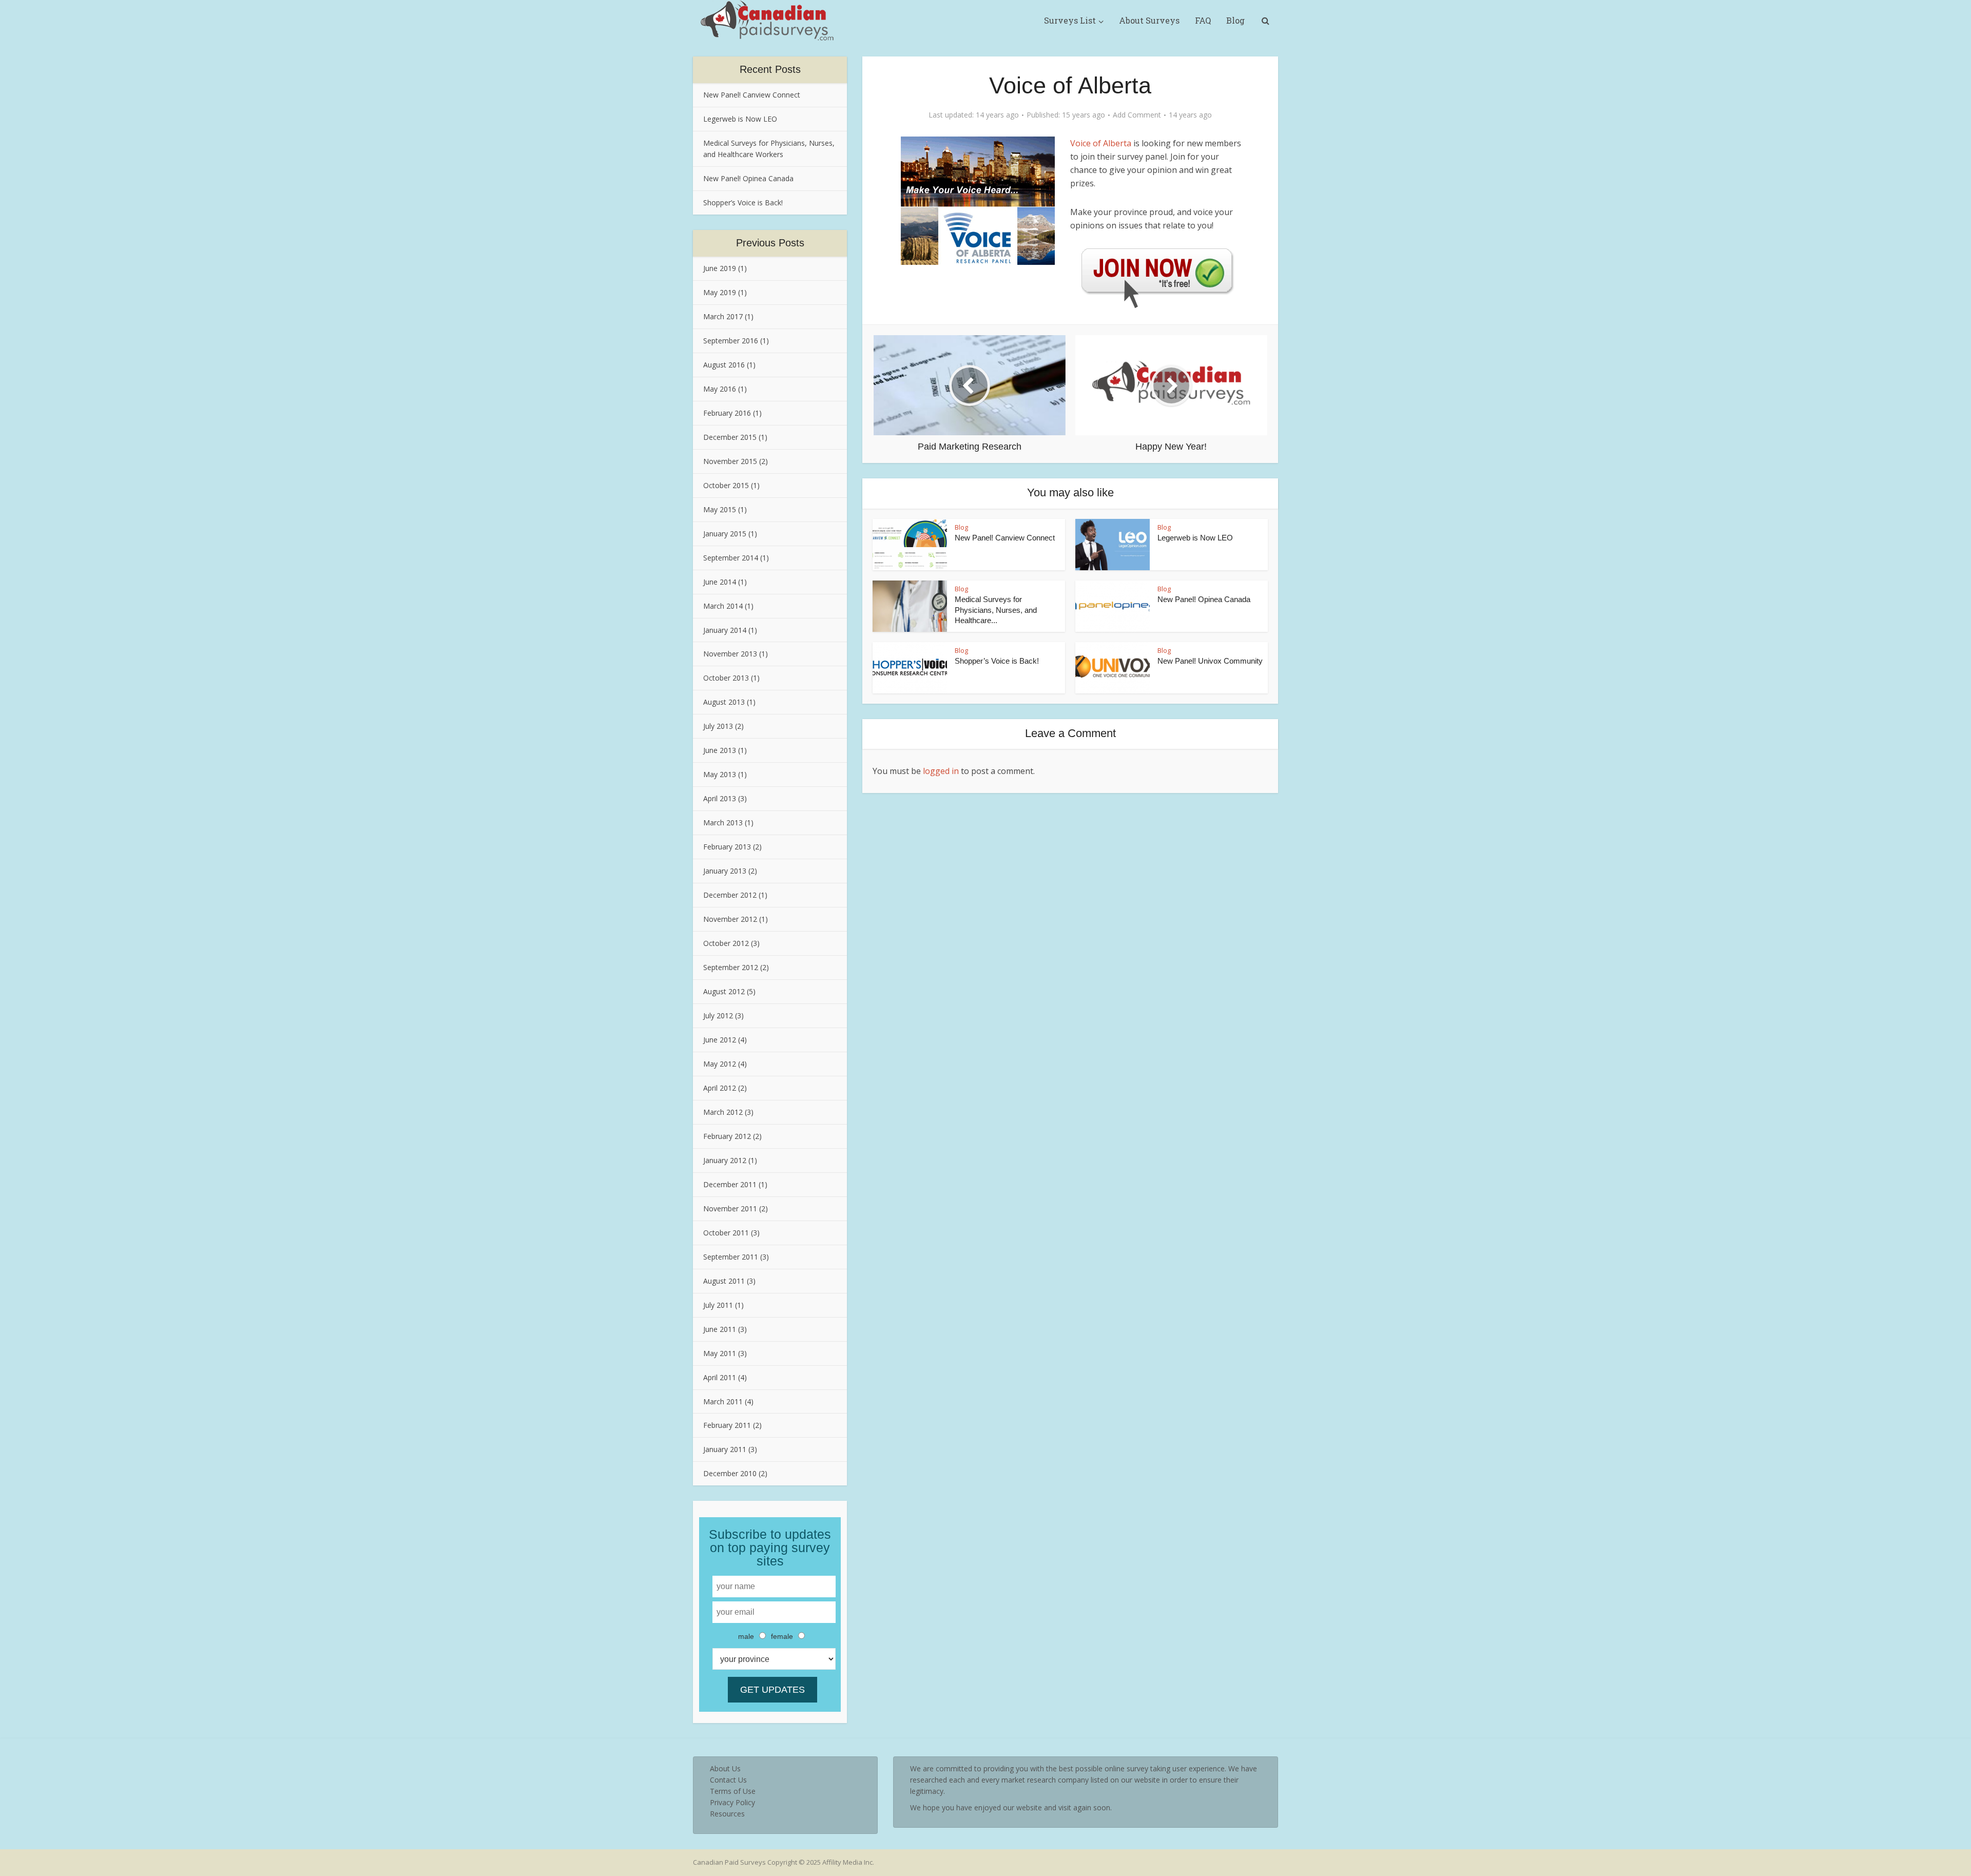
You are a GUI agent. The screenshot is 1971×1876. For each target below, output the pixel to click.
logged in (941, 771)
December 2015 (730, 437)
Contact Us (728, 1780)
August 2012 (724, 991)
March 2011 (723, 1401)
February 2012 (727, 1136)
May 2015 (720, 509)
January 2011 (725, 1449)
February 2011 (727, 1425)
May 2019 (720, 292)
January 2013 (725, 871)
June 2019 (720, 268)
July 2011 (718, 1305)
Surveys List (1070, 20)
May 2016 (720, 389)
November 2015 (730, 461)
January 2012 (725, 1160)
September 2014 (731, 558)
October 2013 (726, 678)
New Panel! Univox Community (1210, 661)
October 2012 (726, 943)
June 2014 (720, 582)
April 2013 (720, 798)
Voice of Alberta (1101, 143)
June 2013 (720, 750)
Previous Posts (770, 243)
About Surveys (1149, 20)
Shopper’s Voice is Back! (743, 202)
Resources (727, 1814)
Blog (1235, 20)
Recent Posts (770, 69)
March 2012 (723, 1112)
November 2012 (730, 919)
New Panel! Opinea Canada (748, 178)
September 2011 (731, 1257)
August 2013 (724, 702)
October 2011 (726, 1233)
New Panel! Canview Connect (752, 95)
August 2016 (724, 365)
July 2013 (718, 726)
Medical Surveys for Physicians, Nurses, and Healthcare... (996, 610)
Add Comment (1137, 115)
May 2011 (720, 1353)
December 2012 (730, 895)
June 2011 (720, 1329)
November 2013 (730, 654)
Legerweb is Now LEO (740, 119)
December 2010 (730, 1473)
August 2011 (724, 1281)
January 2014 (725, 630)
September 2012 (731, 967)
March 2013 (723, 823)
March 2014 (723, 606)
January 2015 (725, 534)
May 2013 (720, 774)
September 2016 (731, 341)
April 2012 (720, 1088)
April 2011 (720, 1377)
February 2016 (727, 413)
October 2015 (726, 485)
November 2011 (730, 1208)
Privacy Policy (732, 1802)
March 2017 (723, 316)
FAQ (1203, 20)
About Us (725, 1768)
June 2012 (720, 1040)
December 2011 (730, 1184)
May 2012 (720, 1064)
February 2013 (727, 847)
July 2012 (718, 1016)
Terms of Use (733, 1791)
